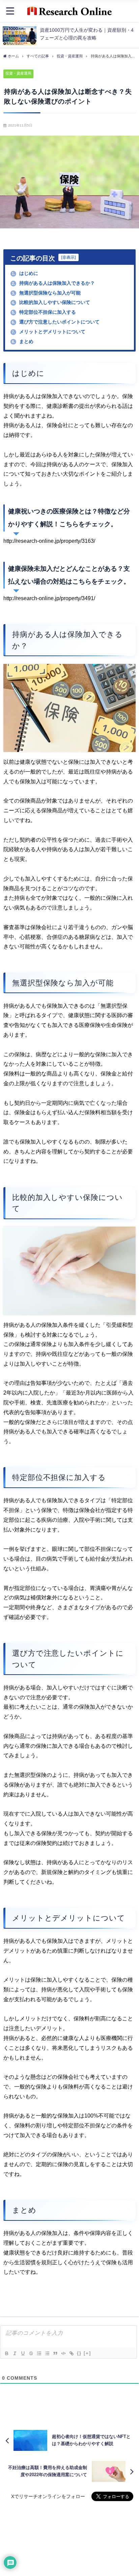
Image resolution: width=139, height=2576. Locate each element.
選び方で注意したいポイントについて (56, 322)
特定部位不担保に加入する (44, 312)
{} (79, 2353)
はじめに (25, 273)
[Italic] (15, 2353)
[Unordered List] (47, 2353)
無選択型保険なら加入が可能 (46, 293)
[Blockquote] (55, 2353)
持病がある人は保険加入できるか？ (53, 283)
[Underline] (23, 2353)
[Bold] (6, 2353)
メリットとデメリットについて (49, 332)
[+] (87, 2353)
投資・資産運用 (18, 73)
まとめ (23, 341)
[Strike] (31, 2353)
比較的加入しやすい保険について (51, 302)
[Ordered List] (39, 2353)
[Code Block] (63, 2353)
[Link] (71, 2353)
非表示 (68, 257)
